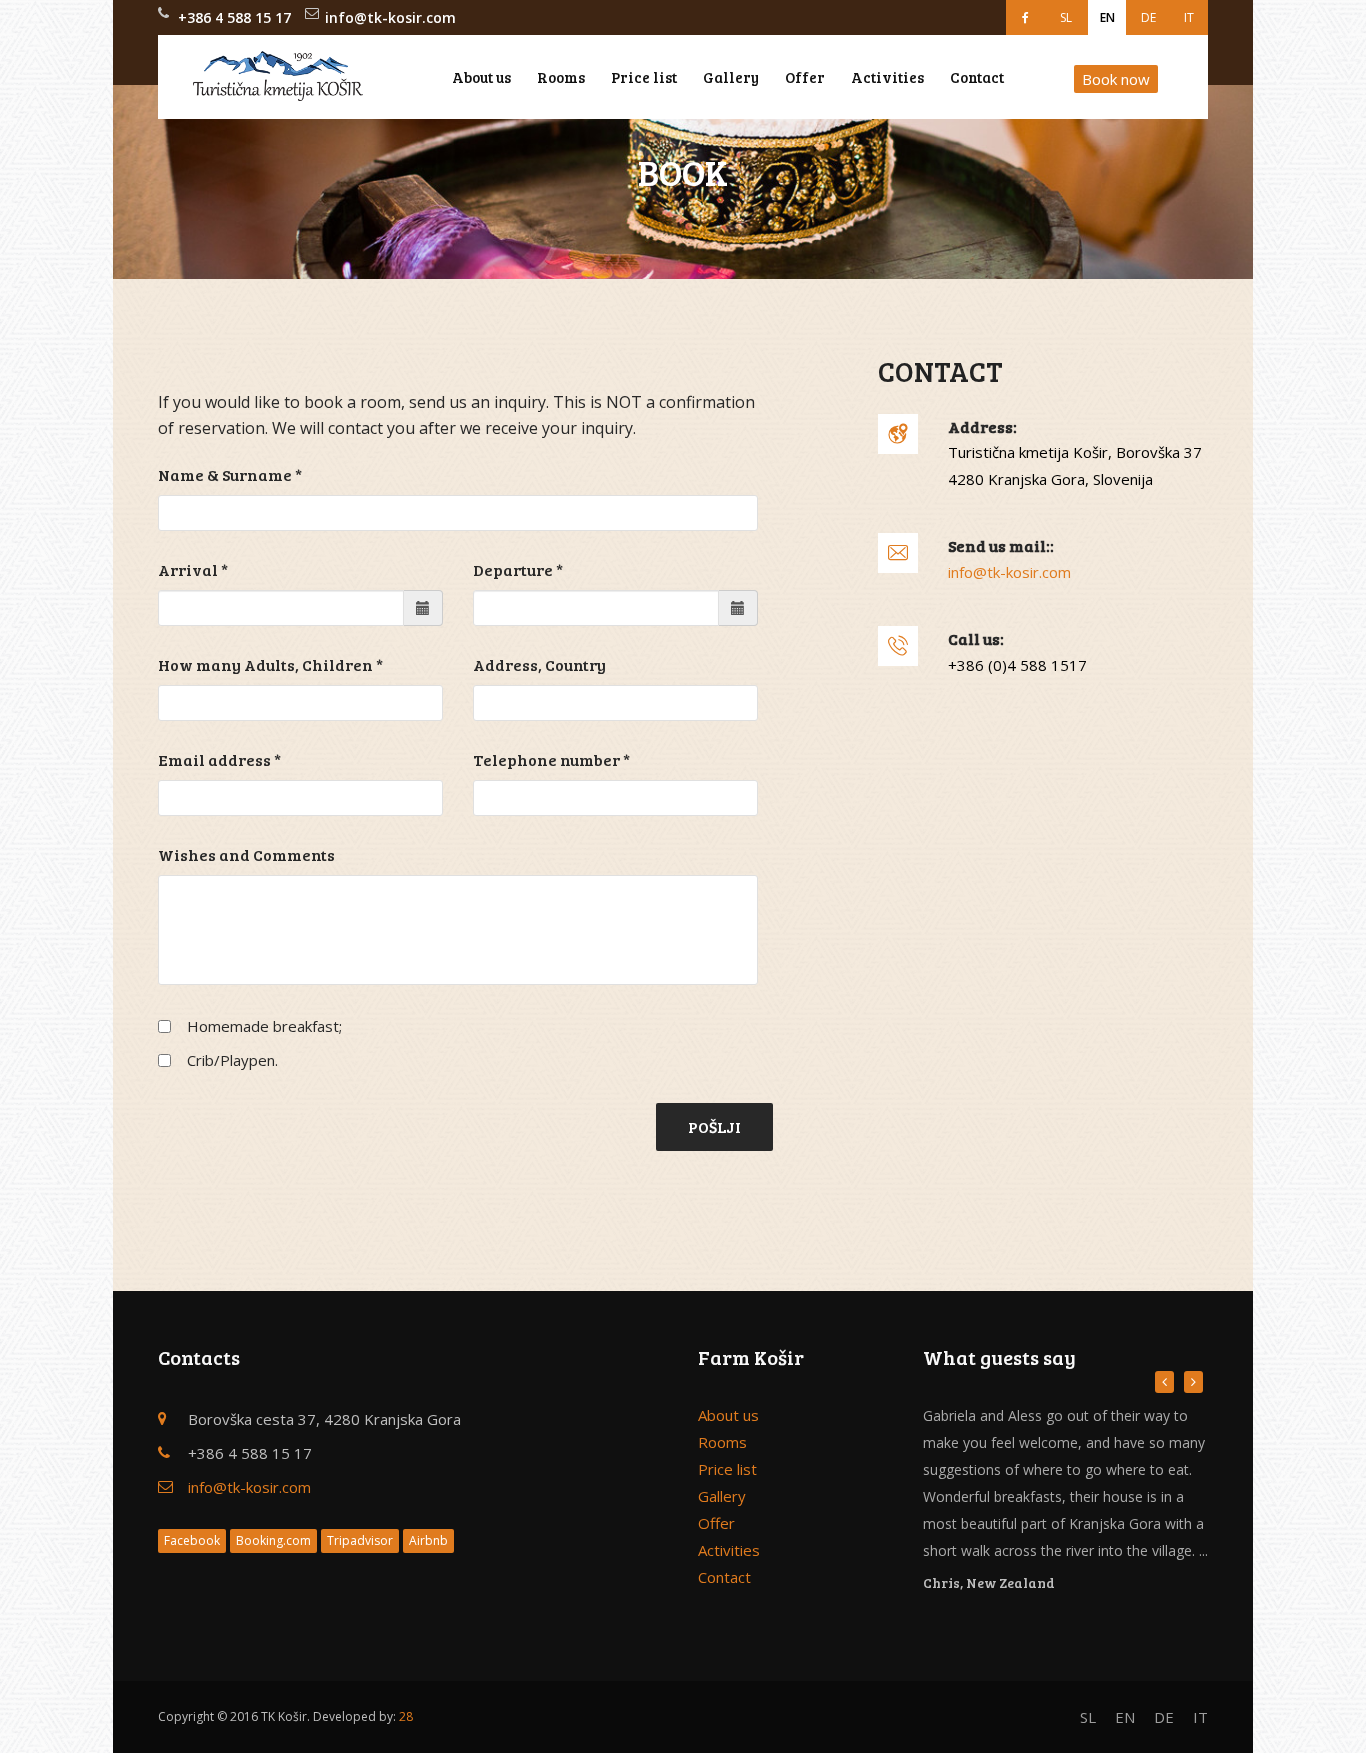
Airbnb (428, 1540)
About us (481, 77)
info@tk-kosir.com (390, 17)
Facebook (192, 1540)
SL (1066, 17)
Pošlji (714, 1126)
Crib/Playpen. (232, 1060)
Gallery (731, 77)
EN (1107, 17)
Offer (805, 77)
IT (1189, 17)
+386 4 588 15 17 (234, 17)
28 (406, 1716)
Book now (1116, 79)
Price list (644, 77)
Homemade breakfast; (264, 1026)
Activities (887, 77)
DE (1148, 17)
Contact (977, 77)
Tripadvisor (360, 1540)
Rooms (561, 77)
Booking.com (273, 1540)
